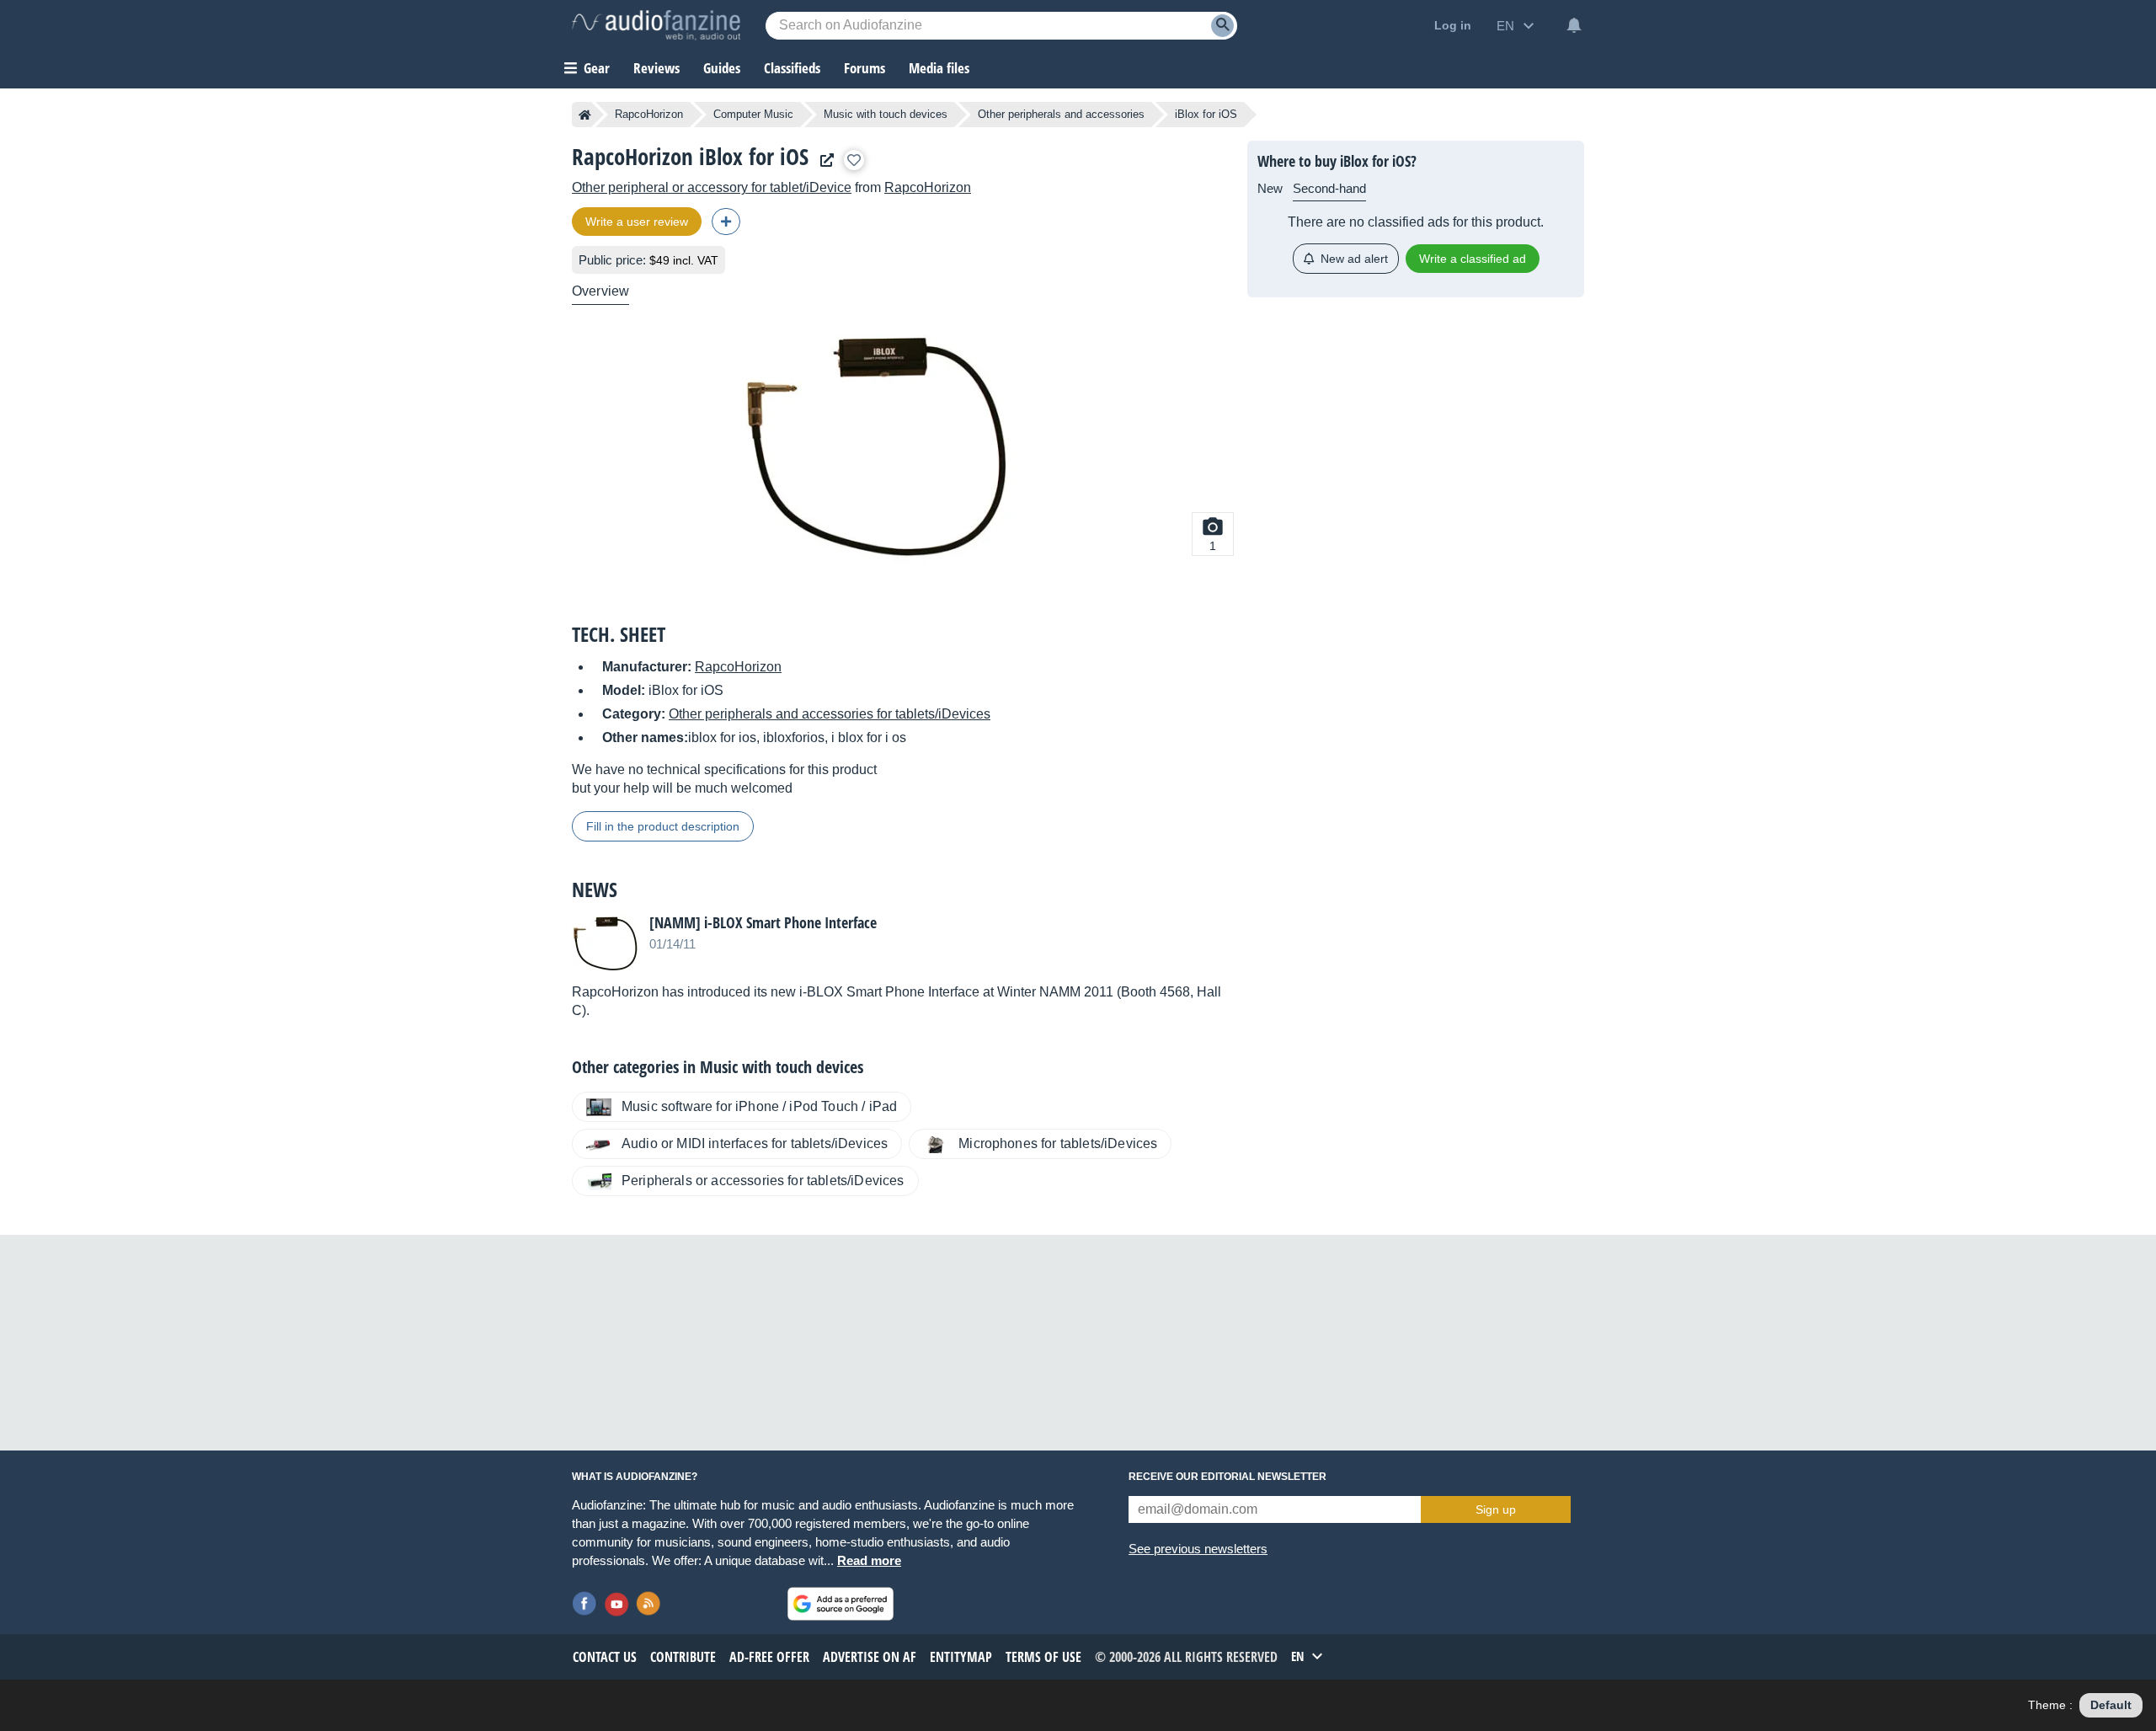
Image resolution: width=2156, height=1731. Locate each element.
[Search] (1222, 26)
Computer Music (753, 114)
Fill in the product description (663, 826)
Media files (939, 68)
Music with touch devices (886, 114)
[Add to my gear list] (854, 160)
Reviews (656, 68)
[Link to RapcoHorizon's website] (823, 160)
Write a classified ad (1473, 259)
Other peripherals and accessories (1061, 114)
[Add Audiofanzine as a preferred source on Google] (841, 1604)
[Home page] (585, 115)
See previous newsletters (1198, 1549)
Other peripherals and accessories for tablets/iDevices (830, 714)
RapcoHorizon (649, 114)
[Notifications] (1574, 25)
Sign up (1496, 1509)
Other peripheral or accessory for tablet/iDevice (712, 187)
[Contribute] (726, 222)
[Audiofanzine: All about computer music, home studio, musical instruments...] (656, 25)
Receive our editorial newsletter (1227, 1477)
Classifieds (792, 68)
